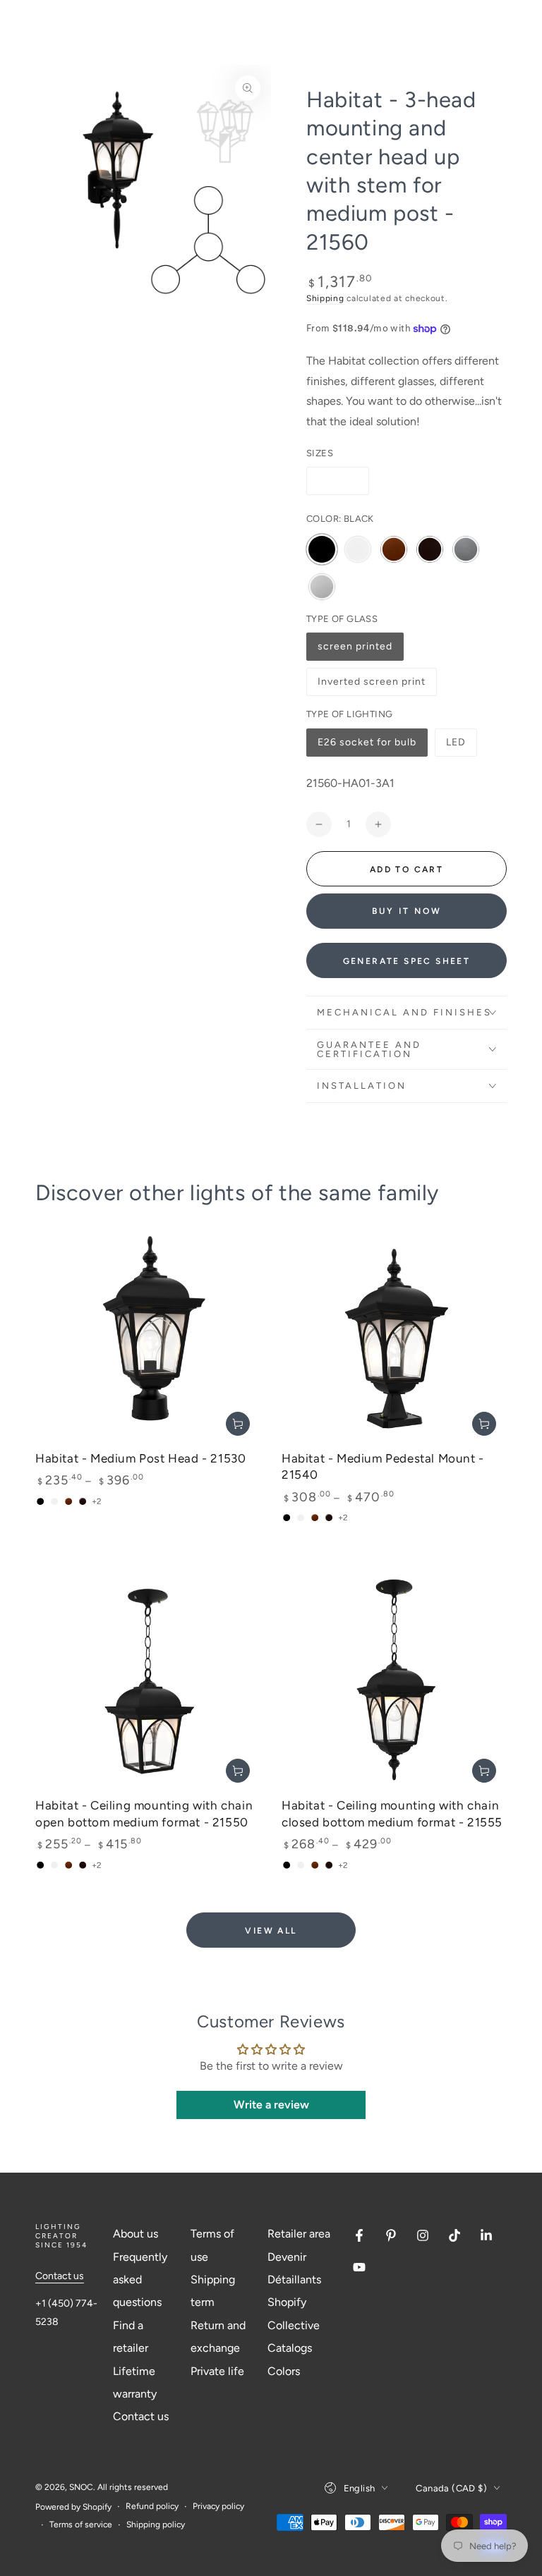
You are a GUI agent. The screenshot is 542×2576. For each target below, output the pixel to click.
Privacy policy (218, 2506)
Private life (217, 2371)
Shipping (325, 298)
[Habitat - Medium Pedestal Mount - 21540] (394, 1334)
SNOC (81, 2487)
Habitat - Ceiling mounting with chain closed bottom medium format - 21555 (392, 1813)
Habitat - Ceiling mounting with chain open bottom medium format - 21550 (144, 1813)
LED (461, 746)
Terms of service (81, 2525)
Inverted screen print (371, 686)
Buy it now (407, 911)
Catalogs (290, 2348)
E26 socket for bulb (367, 746)
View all (271, 1931)
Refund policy (152, 2506)
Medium (338, 481)
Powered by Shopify (73, 2507)
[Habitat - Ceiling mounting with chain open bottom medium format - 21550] (148, 1681)
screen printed (355, 651)
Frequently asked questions (140, 2280)
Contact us (60, 2276)
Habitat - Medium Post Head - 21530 (140, 1458)
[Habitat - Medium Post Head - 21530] (148, 1334)
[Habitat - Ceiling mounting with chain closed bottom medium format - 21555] (394, 1681)
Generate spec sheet (407, 961)
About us (135, 2234)
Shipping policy (156, 2525)
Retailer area (299, 2234)
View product (238, 1424)
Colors (284, 2371)
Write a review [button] (271, 2105)
